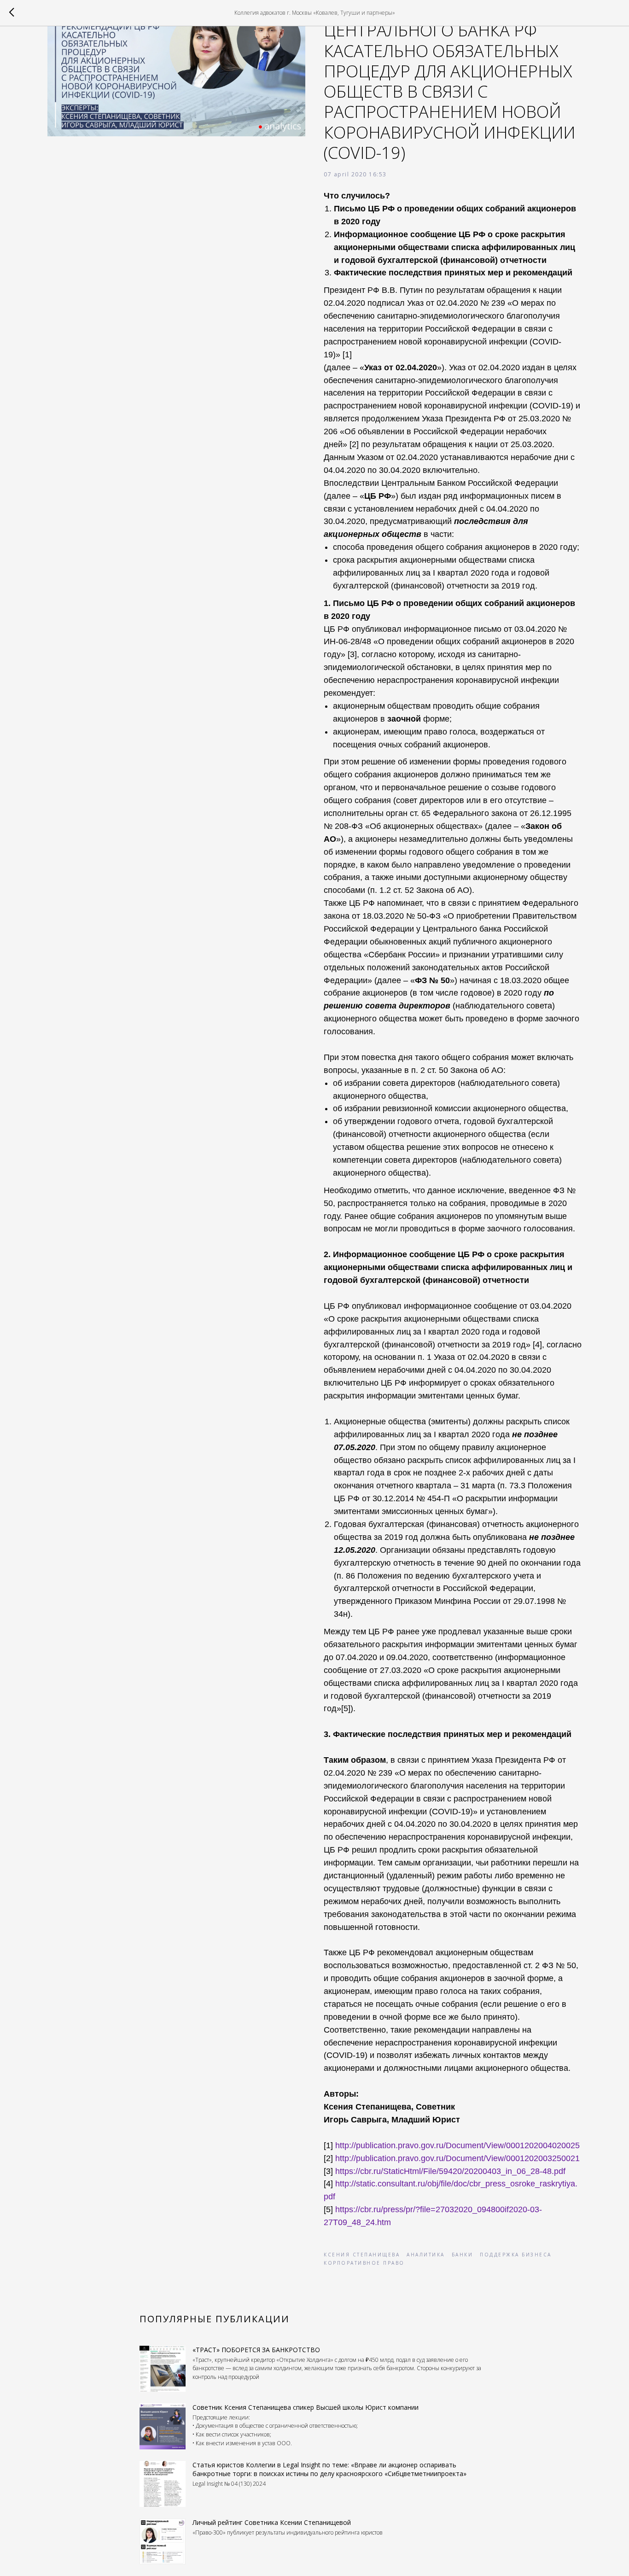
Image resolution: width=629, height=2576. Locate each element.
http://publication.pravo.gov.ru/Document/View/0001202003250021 (457, 2158)
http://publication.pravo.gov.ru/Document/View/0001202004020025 (457, 2145)
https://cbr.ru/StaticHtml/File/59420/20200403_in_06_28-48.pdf (450, 2171)
